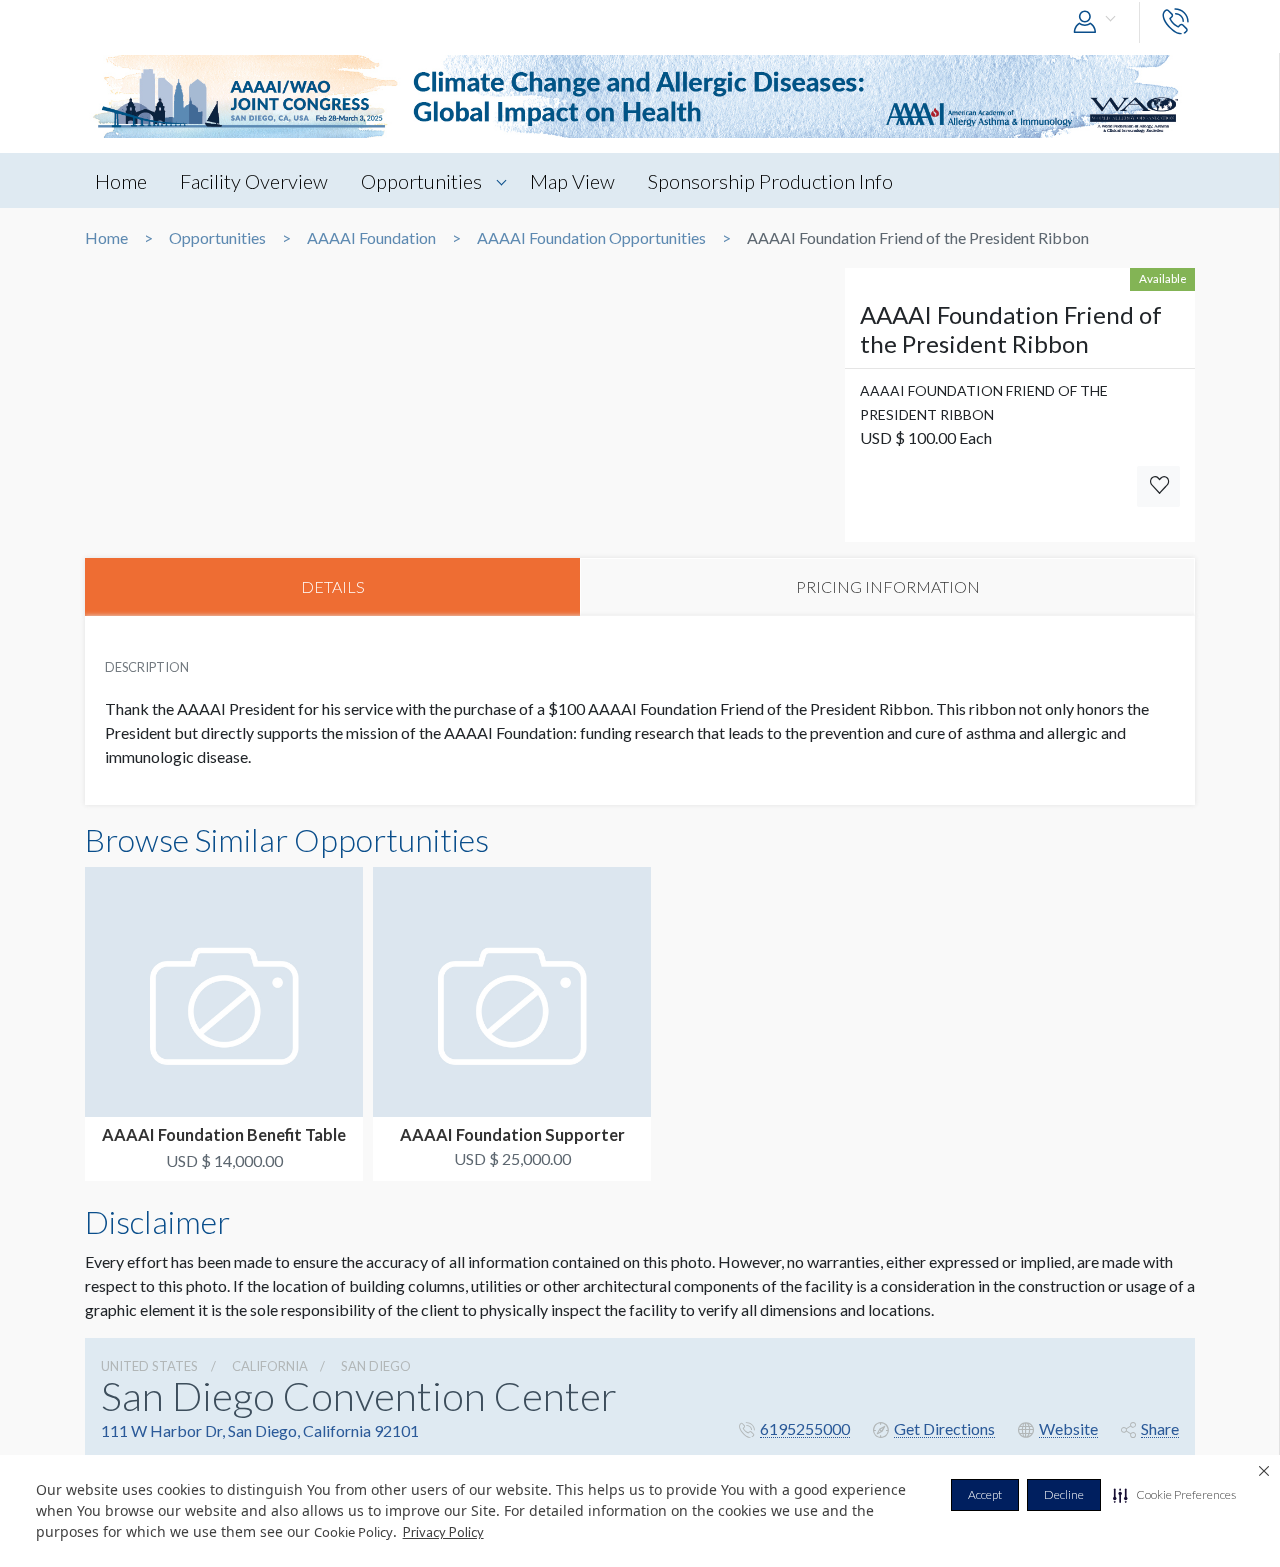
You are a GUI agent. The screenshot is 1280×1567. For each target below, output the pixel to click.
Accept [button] (985, 1494)
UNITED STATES (149, 1366)
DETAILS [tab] (333, 586)
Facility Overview (254, 181)
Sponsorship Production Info (770, 181)
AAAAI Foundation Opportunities (591, 238)
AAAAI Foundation (371, 238)
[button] (1174, 1495)
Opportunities (421, 181)
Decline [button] (1064, 1494)
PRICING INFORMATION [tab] (888, 586)
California (270, 1366)
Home (121, 181)
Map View (572, 181)
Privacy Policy (443, 1532)
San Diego (376, 1366)
